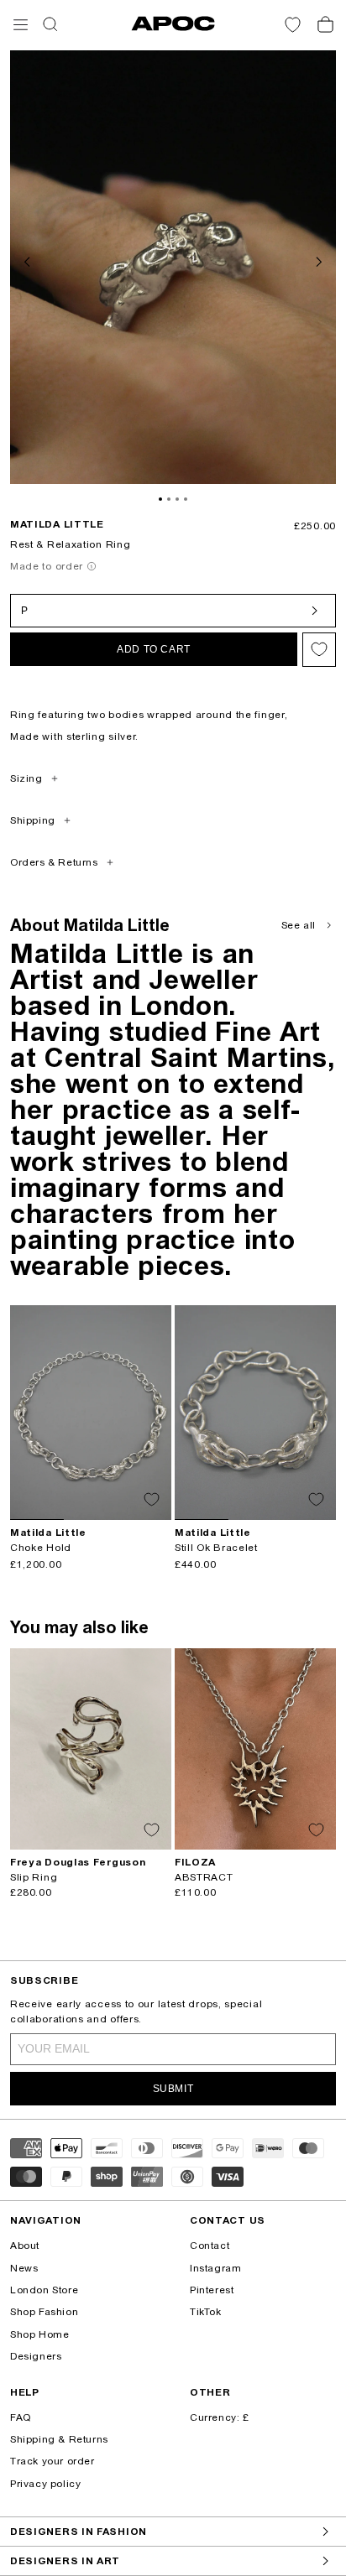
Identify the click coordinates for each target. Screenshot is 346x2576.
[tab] (160, 499)
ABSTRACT (204, 1877)
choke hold (41, 1548)
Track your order (52, 2461)
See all (299, 925)
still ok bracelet (216, 1548)
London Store (44, 2290)
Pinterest (212, 2290)
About (25, 2246)
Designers (36, 2356)
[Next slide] (317, 260)
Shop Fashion (44, 2312)
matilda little (57, 524)
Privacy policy (45, 2484)
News (24, 2268)
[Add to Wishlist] (319, 650)
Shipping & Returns (59, 2439)
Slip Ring (34, 1877)
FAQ (21, 2417)
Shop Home (39, 2334)
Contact (210, 2246)
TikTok (206, 2312)
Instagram (215, 2268)
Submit (173, 2089)
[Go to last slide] (29, 260)
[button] (21, 25)
